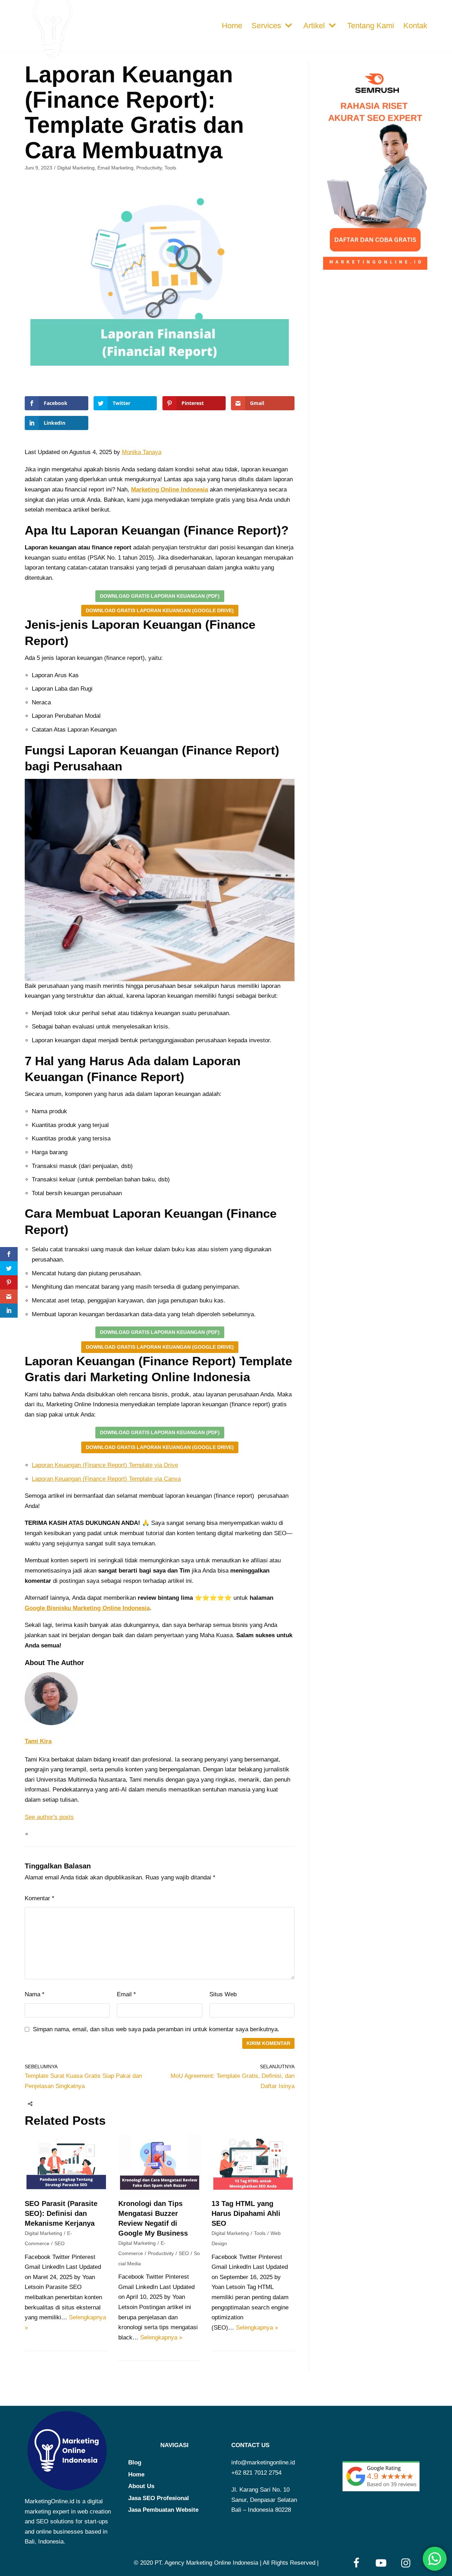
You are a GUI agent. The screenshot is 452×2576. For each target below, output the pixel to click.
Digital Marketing (76, 168)
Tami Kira (38, 1741)
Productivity (149, 168)
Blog (135, 2462)
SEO (60, 2243)
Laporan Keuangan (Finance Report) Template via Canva (106, 1479)
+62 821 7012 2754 (256, 2473)
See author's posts (49, 1817)
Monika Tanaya (142, 452)
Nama (35, 1994)
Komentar (40, 1898)
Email (126, 1994)
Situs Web (223, 1994)
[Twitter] (59, 2104)
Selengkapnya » (161, 2338)
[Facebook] (46, 2104)
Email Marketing (115, 168)
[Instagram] (406, 2563)
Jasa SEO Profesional (159, 2498)
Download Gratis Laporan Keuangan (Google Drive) (160, 611)
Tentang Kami (371, 26)
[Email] (72, 2104)
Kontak (415, 26)
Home (232, 26)
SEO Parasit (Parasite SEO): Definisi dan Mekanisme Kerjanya (61, 2213)
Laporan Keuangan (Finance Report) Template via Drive (105, 1465)
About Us (141, 2486)
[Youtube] (381, 2563)
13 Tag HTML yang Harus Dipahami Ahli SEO (246, 2213)
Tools (170, 168)
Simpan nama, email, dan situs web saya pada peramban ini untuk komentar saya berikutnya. (156, 2029)
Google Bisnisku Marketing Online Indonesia (87, 1608)
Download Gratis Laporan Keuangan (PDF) (160, 596)
